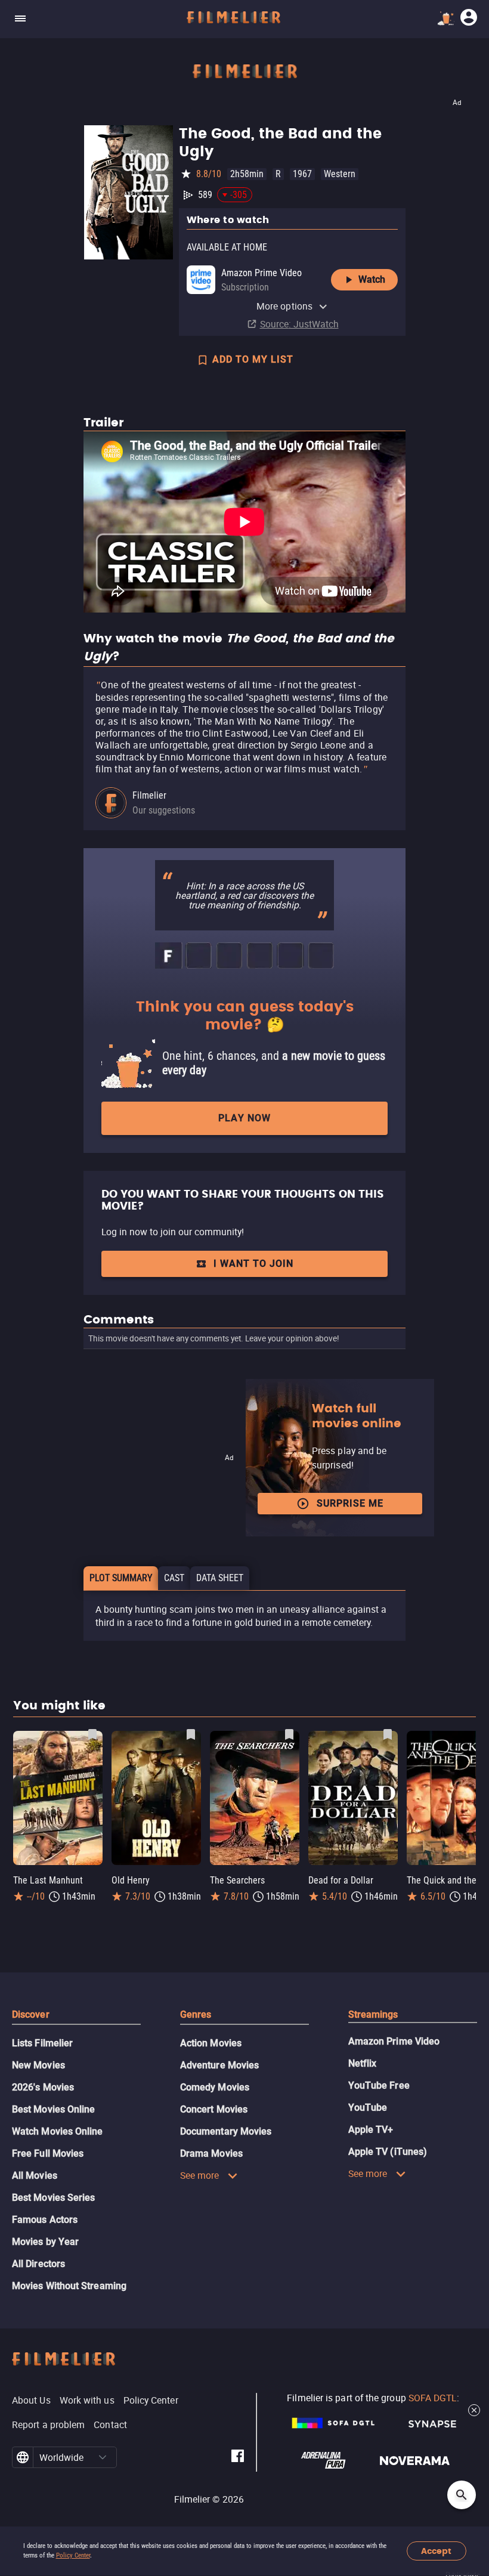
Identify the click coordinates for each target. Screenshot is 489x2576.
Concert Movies (214, 2109)
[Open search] (462, 2495)
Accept (436, 2551)
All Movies (35, 2175)
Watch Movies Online (58, 2131)
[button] (103, 2457)
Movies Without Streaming (69, 2286)
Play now (244, 1118)
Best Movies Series (53, 2198)
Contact (110, 2425)
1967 (302, 174)
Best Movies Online (53, 2109)
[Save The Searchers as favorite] (289, 1734)
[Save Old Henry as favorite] (191, 1734)
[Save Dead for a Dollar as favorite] (388, 1734)
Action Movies (211, 2043)
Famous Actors (45, 2220)
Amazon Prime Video (394, 2041)
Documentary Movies (226, 2131)
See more (200, 2175)
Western (340, 174)
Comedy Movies (215, 2087)
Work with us (87, 2400)
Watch (372, 279)
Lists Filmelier (42, 2043)
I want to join (253, 1264)
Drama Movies (211, 2153)
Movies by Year (45, 2242)
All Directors (38, 2264)
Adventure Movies (219, 2065)
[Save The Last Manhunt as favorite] (92, 1734)
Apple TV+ (371, 2130)
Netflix (363, 2063)
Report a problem (48, 2425)
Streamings (373, 2014)
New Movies (38, 2065)
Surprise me (350, 1503)
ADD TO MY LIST (253, 359)
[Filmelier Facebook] (238, 2458)
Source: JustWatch (299, 324)
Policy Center (73, 2555)
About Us (31, 2400)
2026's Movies (43, 2087)
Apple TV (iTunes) (388, 2152)
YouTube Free (379, 2085)
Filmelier (149, 795)
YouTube (368, 2108)
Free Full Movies (48, 2153)
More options (284, 306)
